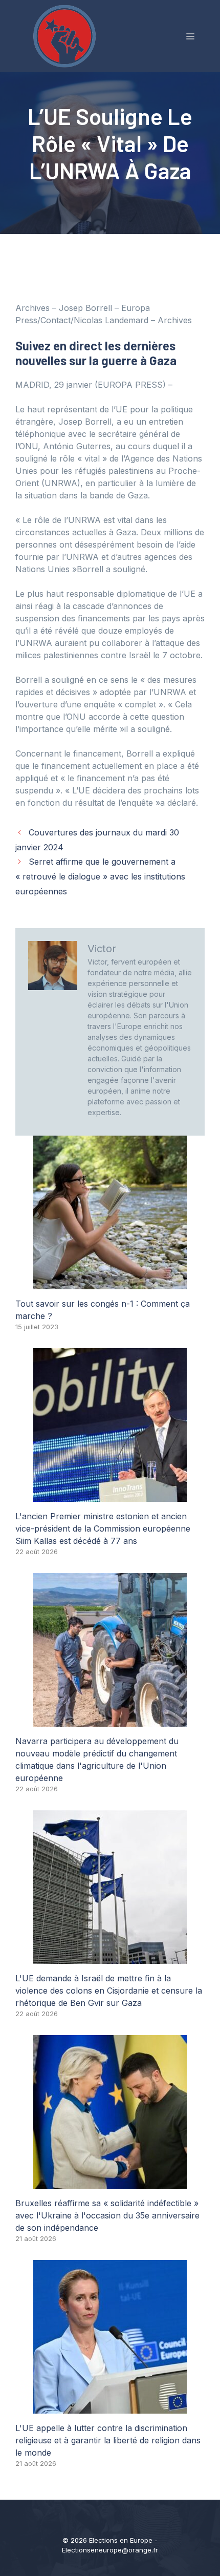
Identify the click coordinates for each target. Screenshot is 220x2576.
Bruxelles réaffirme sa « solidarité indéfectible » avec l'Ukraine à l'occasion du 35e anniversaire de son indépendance (107, 2215)
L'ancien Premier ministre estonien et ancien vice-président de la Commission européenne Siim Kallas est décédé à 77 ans (103, 1528)
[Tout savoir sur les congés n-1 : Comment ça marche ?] (110, 1283)
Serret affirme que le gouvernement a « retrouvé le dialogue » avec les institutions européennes (100, 876)
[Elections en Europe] (67, 35)
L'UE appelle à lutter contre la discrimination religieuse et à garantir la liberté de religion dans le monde (108, 2440)
